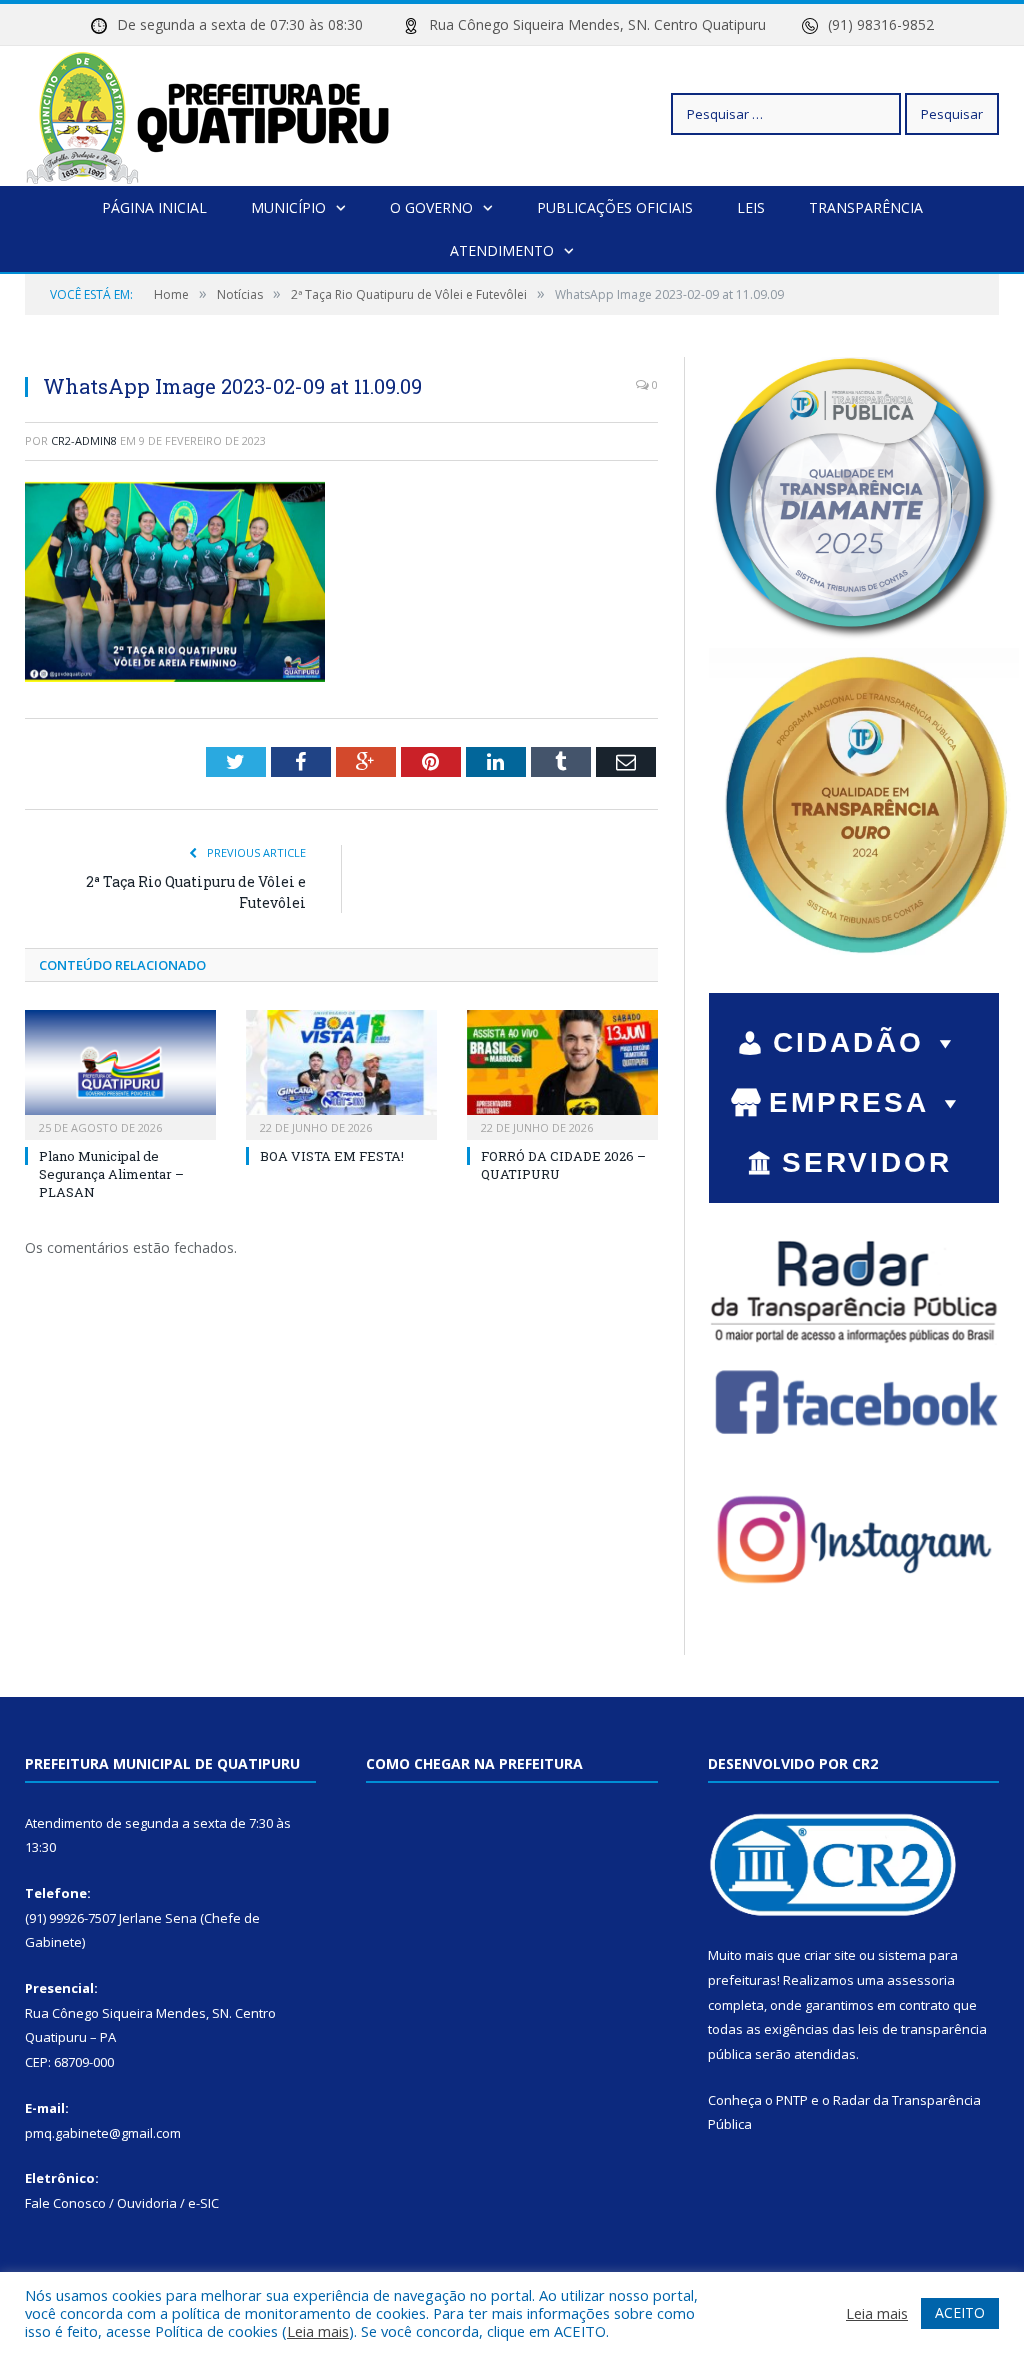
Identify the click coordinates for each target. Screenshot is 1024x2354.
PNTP (792, 2100)
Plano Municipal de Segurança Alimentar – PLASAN (111, 1174)
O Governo (431, 207)
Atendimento (502, 250)
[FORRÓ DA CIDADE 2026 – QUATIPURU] (562, 1072)
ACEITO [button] (960, 2312)
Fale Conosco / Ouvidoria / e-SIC (122, 2203)
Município (288, 207)
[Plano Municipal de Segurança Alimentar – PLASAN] (120, 1072)
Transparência (866, 207)
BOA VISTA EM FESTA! (332, 1156)
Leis (751, 207)
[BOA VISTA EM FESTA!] (341, 1072)
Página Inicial (154, 207)
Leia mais (318, 2331)
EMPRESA (849, 1102)
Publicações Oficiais (615, 207)
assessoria (921, 1980)
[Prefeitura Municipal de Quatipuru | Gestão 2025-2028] (208, 113)
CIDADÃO (848, 1042)
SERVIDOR (867, 1162)
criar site (830, 1955)
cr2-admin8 (84, 440)
